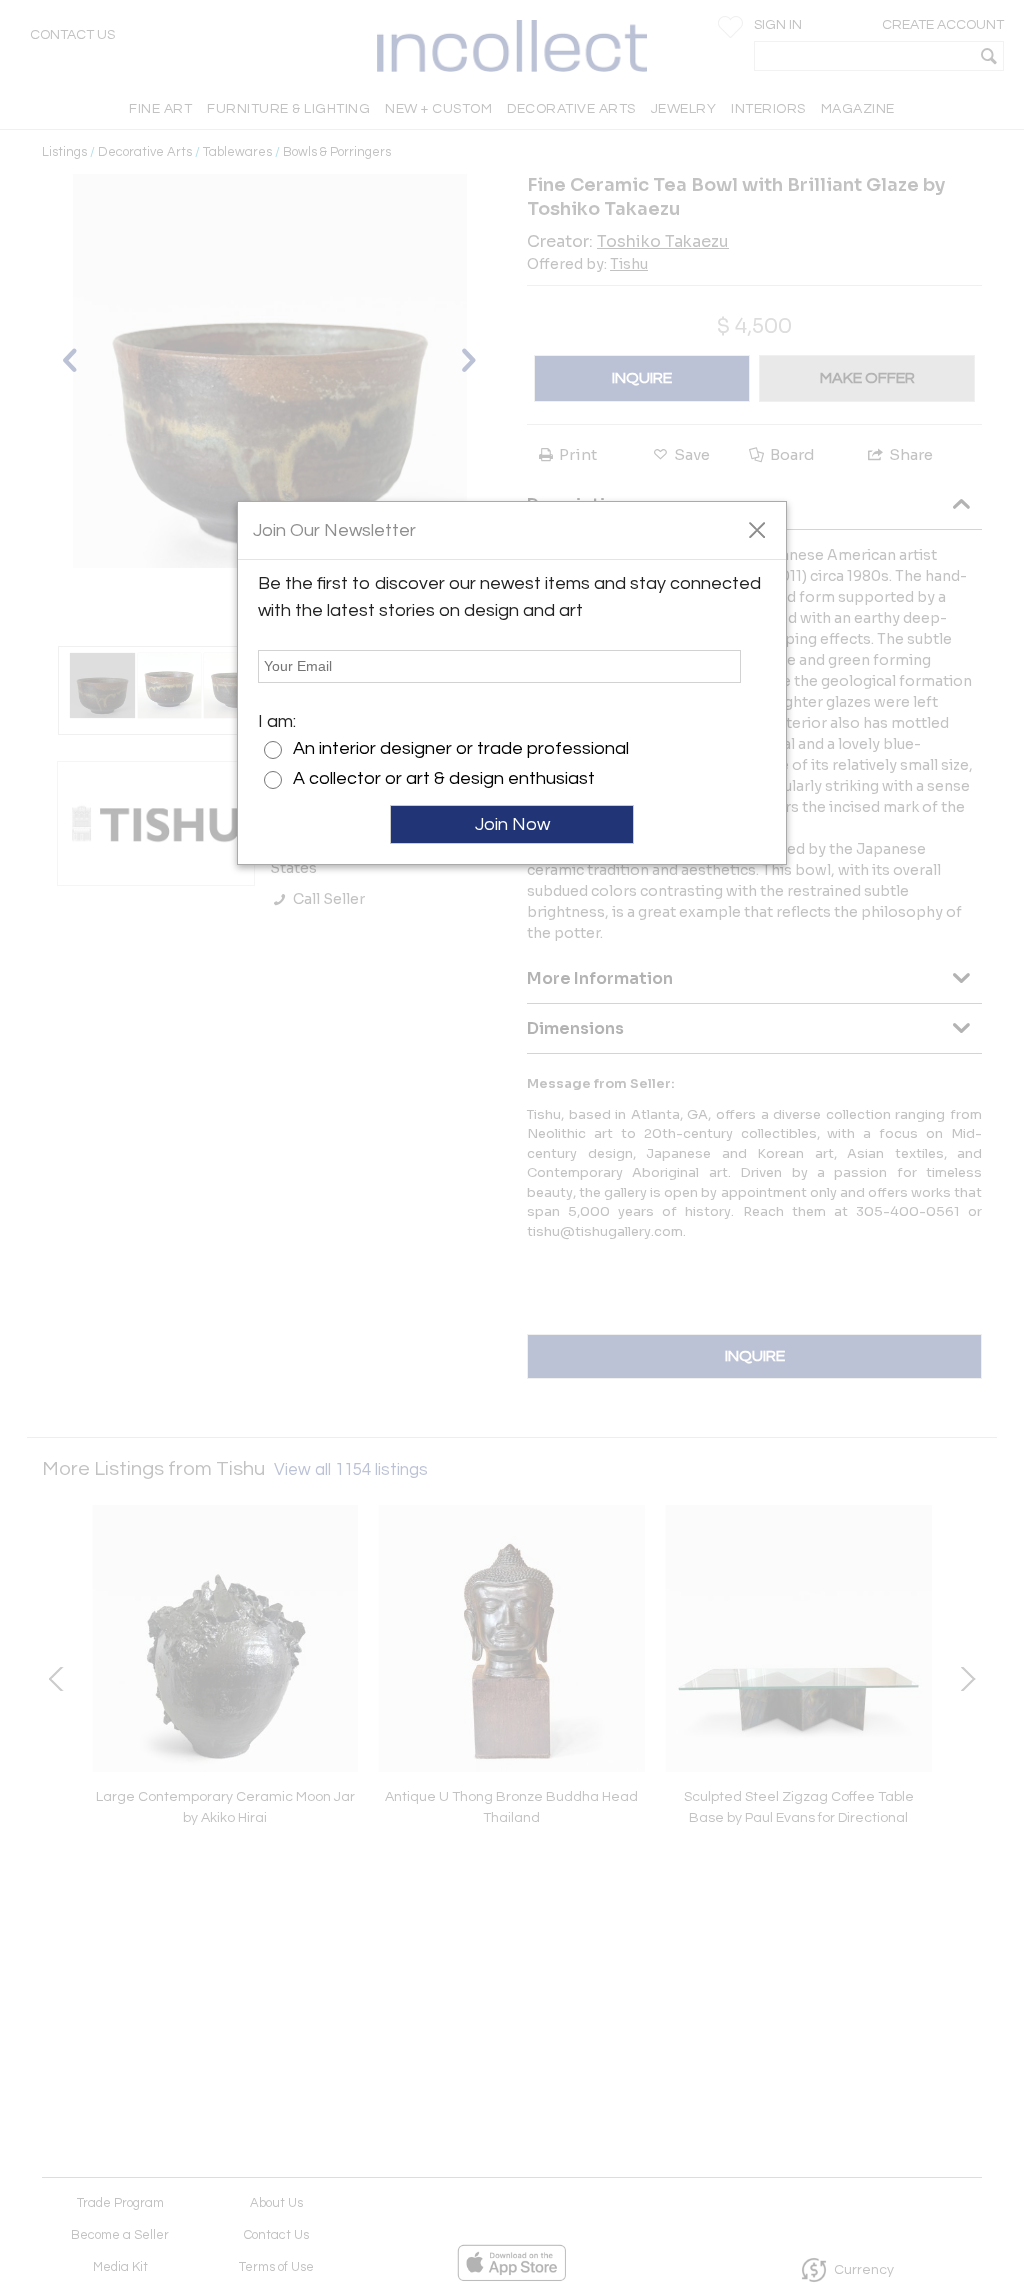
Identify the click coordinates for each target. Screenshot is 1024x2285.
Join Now (512, 824)
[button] (756, 529)
